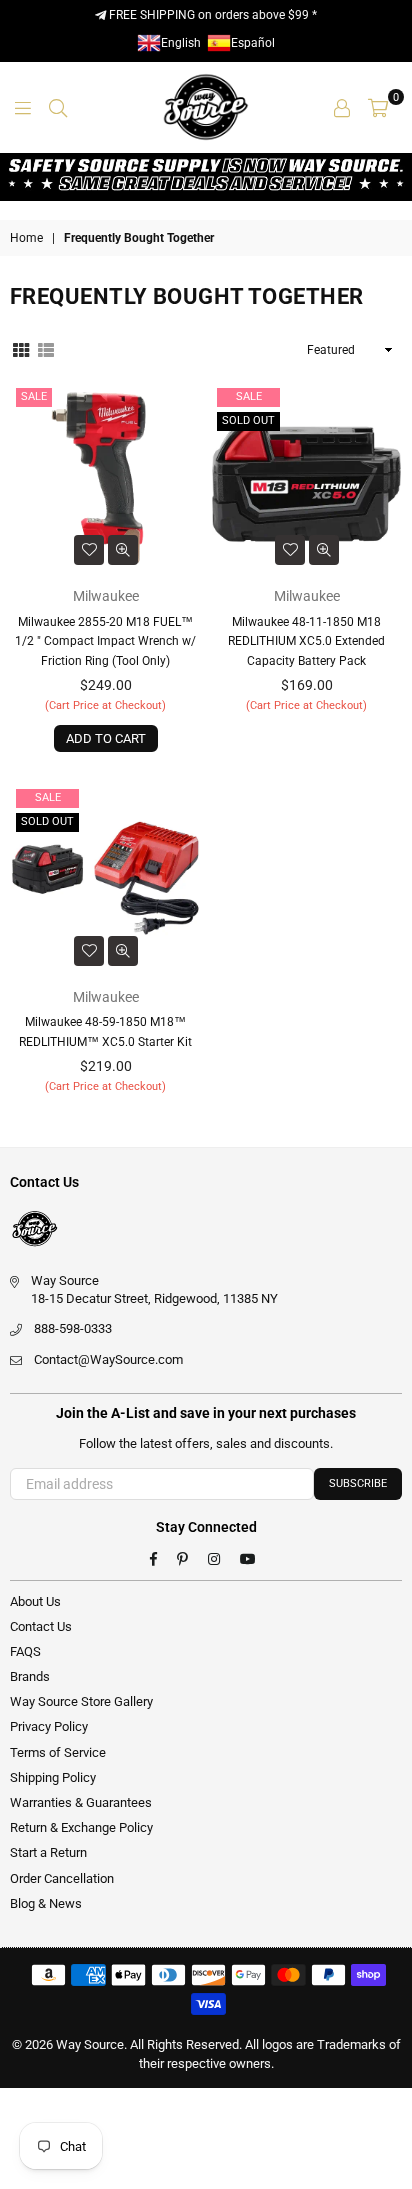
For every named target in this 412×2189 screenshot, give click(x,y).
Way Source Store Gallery (81, 1701)
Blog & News (46, 1903)
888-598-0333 (73, 1328)
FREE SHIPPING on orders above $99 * (211, 15)
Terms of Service (58, 1752)
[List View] (46, 349)
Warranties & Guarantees (81, 1802)
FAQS (25, 1651)
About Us (35, 1601)
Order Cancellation (62, 1878)
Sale (34, 396)
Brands (30, 1676)
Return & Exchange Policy (81, 1827)
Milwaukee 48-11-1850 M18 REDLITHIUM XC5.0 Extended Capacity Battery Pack (306, 641)
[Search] (58, 107)
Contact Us (41, 1626)
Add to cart (106, 738)
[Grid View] (21, 349)
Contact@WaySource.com (108, 1359)
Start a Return (48, 1852)
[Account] (342, 107)
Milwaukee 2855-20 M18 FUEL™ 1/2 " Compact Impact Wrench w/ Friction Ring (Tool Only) (105, 641)
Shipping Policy (53, 1777)
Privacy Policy (49, 1726)
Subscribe (358, 1483)
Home (26, 238)
